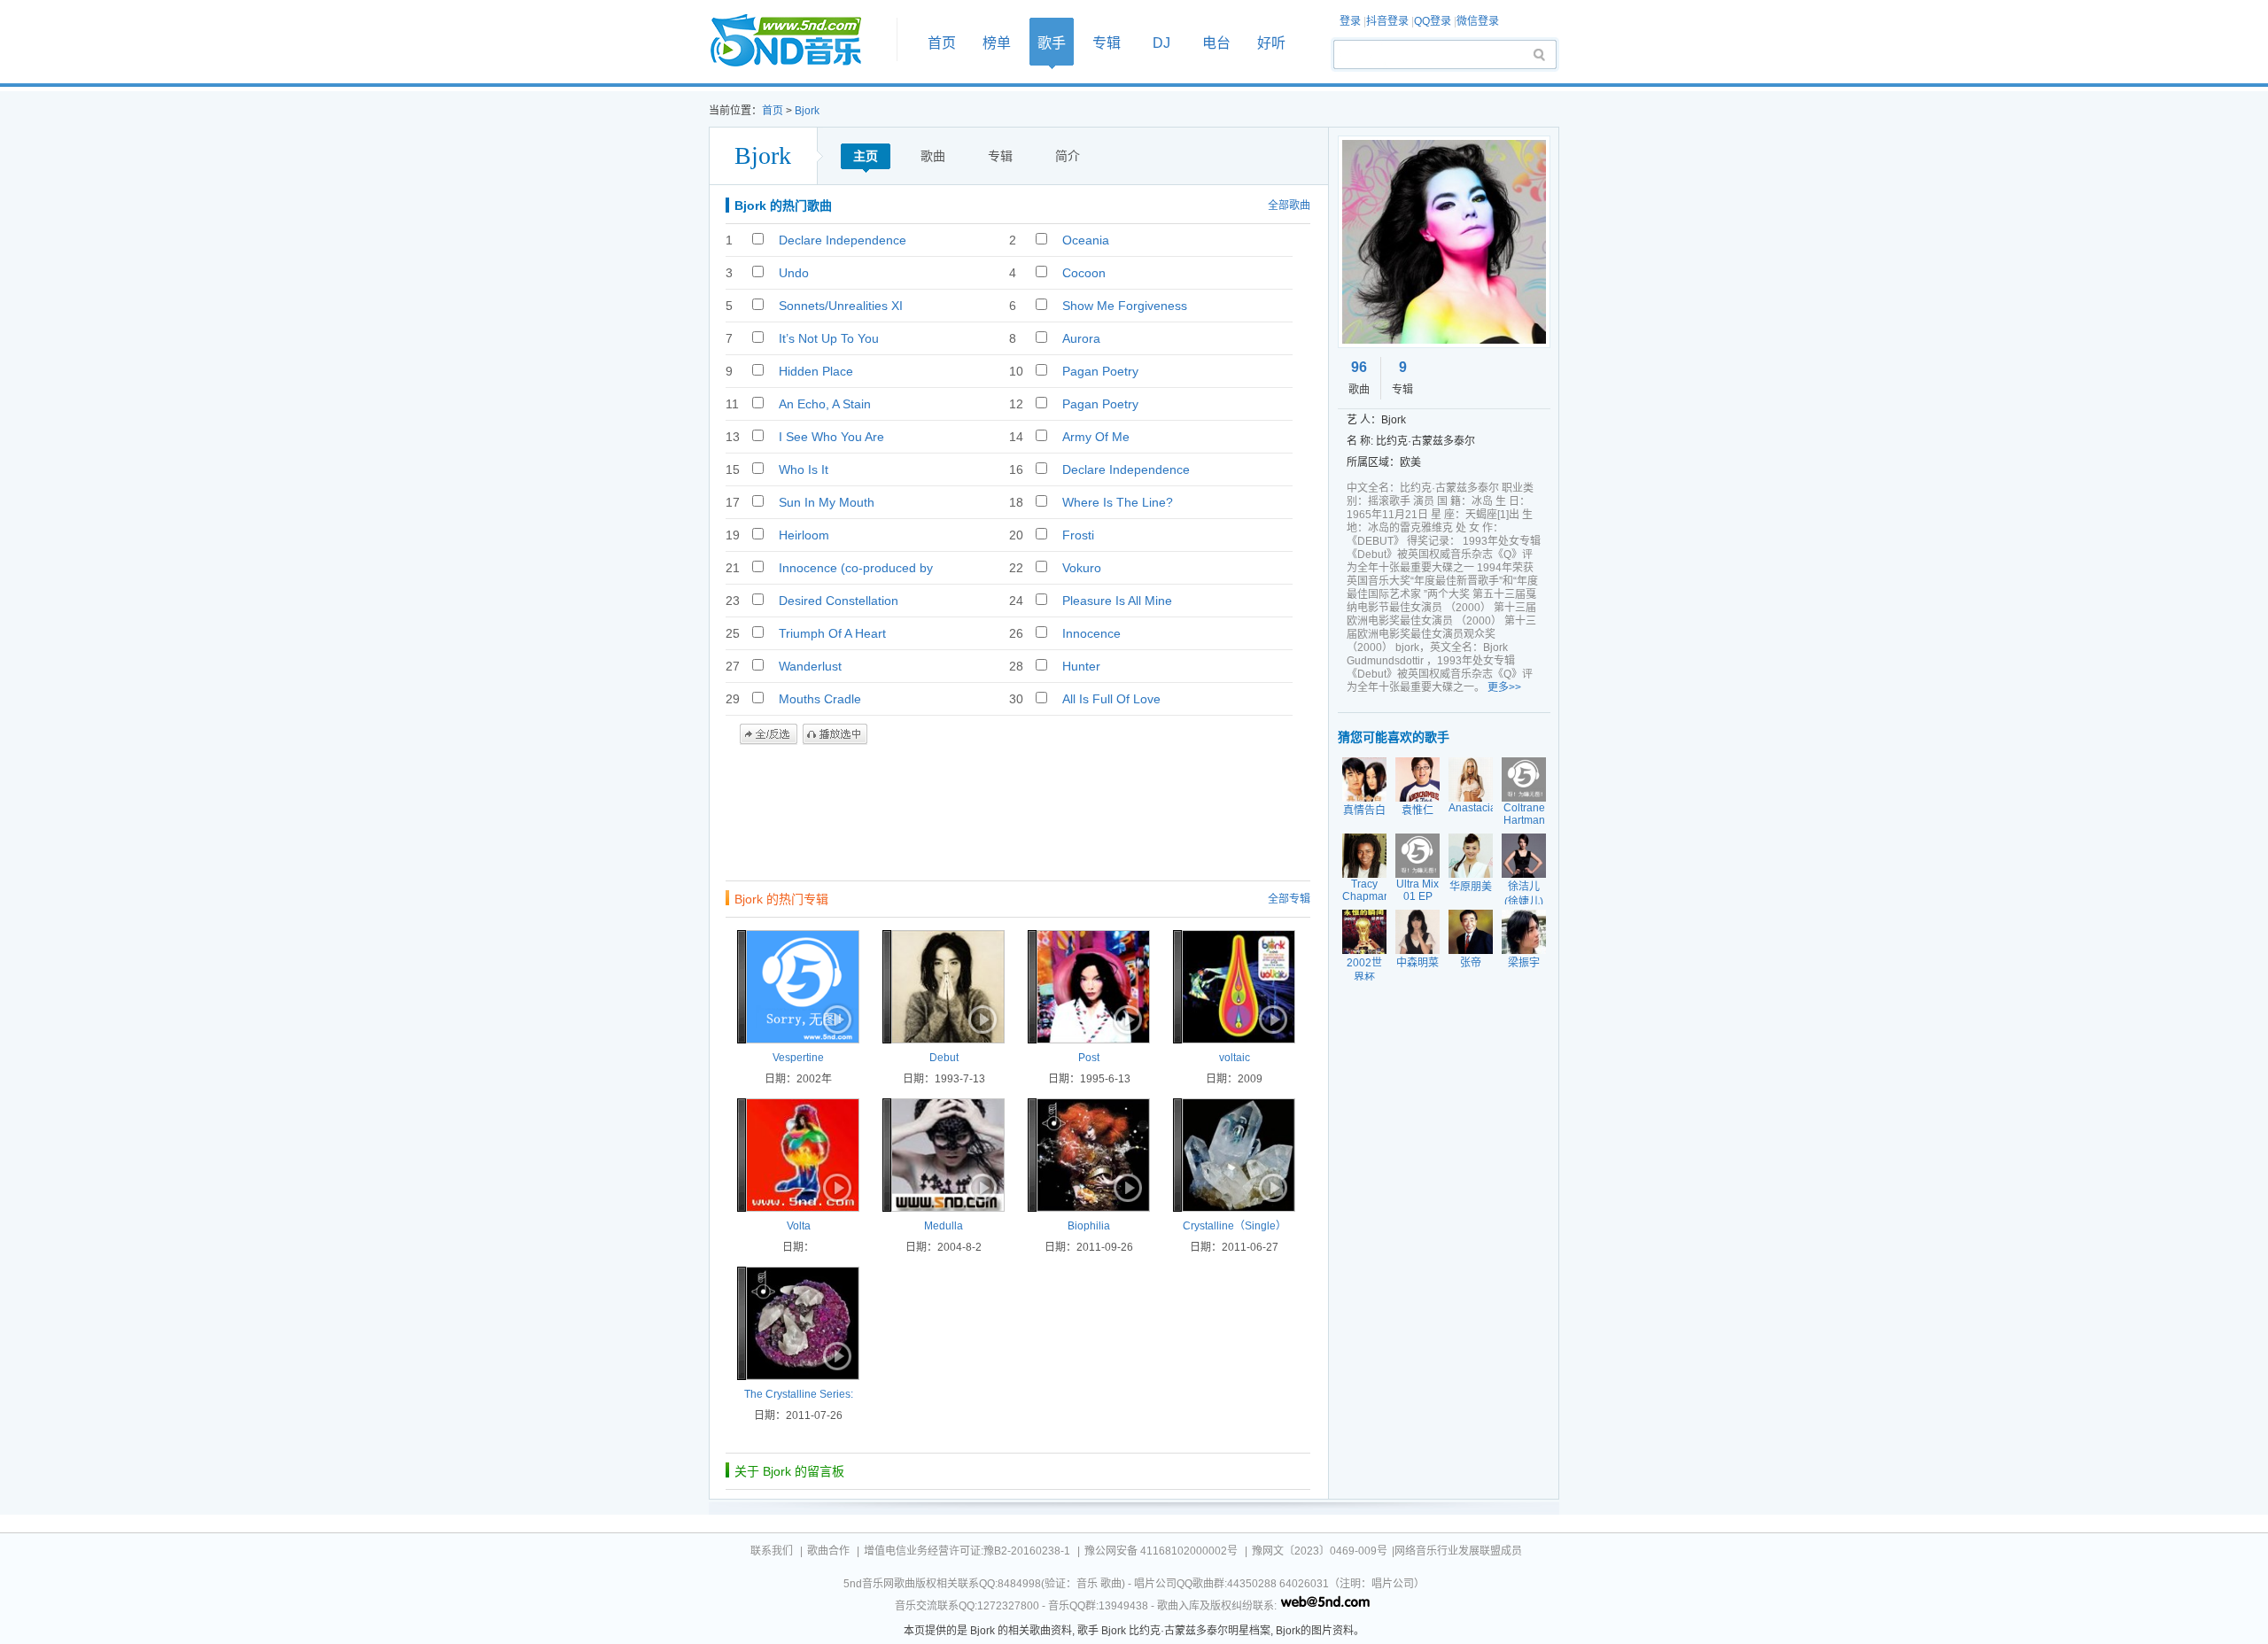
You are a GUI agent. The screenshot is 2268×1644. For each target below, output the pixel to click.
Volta (799, 1226)
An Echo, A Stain (825, 404)
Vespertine (798, 1058)
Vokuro (1082, 568)
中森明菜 (1417, 963)
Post (1089, 1058)
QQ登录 (1433, 21)
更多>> (1504, 687)
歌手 (1052, 43)
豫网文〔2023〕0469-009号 (1320, 1551)
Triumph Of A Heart (832, 633)
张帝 (1471, 963)
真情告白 (1364, 810)
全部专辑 (1289, 899)
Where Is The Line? (1118, 502)
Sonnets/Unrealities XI (841, 306)
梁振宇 (1524, 963)
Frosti (1078, 535)
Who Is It (804, 469)
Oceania (1086, 240)
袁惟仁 (1417, 810)
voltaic (1235, 1058)
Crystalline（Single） (1235, 1226)
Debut (944, 1058)
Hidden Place (816, 371)
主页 (866, 156)
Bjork (807, 111)
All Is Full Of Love (1111, 699)
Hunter (1081, 666)
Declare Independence (843, 240)
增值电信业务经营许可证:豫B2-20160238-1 (967, 1551)
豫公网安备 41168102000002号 (1161, 1551)
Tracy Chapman (1366, 890)
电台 (1216, 43)
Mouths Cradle (820, 699)
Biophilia (1089, 1226)
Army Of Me (1096, 437)
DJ (1161, 43)
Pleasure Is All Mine (1117, 601)
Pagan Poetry (1100, 371)
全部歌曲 (1289, 205)
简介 (1068, 156)
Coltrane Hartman (1524, 814)
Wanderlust (810, 666)
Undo (794, 273)
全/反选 (769, 734)
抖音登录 (1387, 21)
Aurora (1081, 338)
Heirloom (804, 535)
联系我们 (772, 1551)
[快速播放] (835, 1020)
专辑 (1107, 43)
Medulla (944, 1226)
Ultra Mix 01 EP (1417, 890)
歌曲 (933, 156)
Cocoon (1084, 273)
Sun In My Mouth (827, 502)
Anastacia (1472, 808)
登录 (1350, 21)
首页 (797, 41)
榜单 (997, 43)
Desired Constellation (839, 601)
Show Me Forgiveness (1125, 306)
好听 (1271, 43)
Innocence (1091, 633)
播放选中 (835, 734)
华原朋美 (1471, 887)
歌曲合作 (828, 1551)
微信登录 (1478, 21)
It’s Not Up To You (829, 338)
